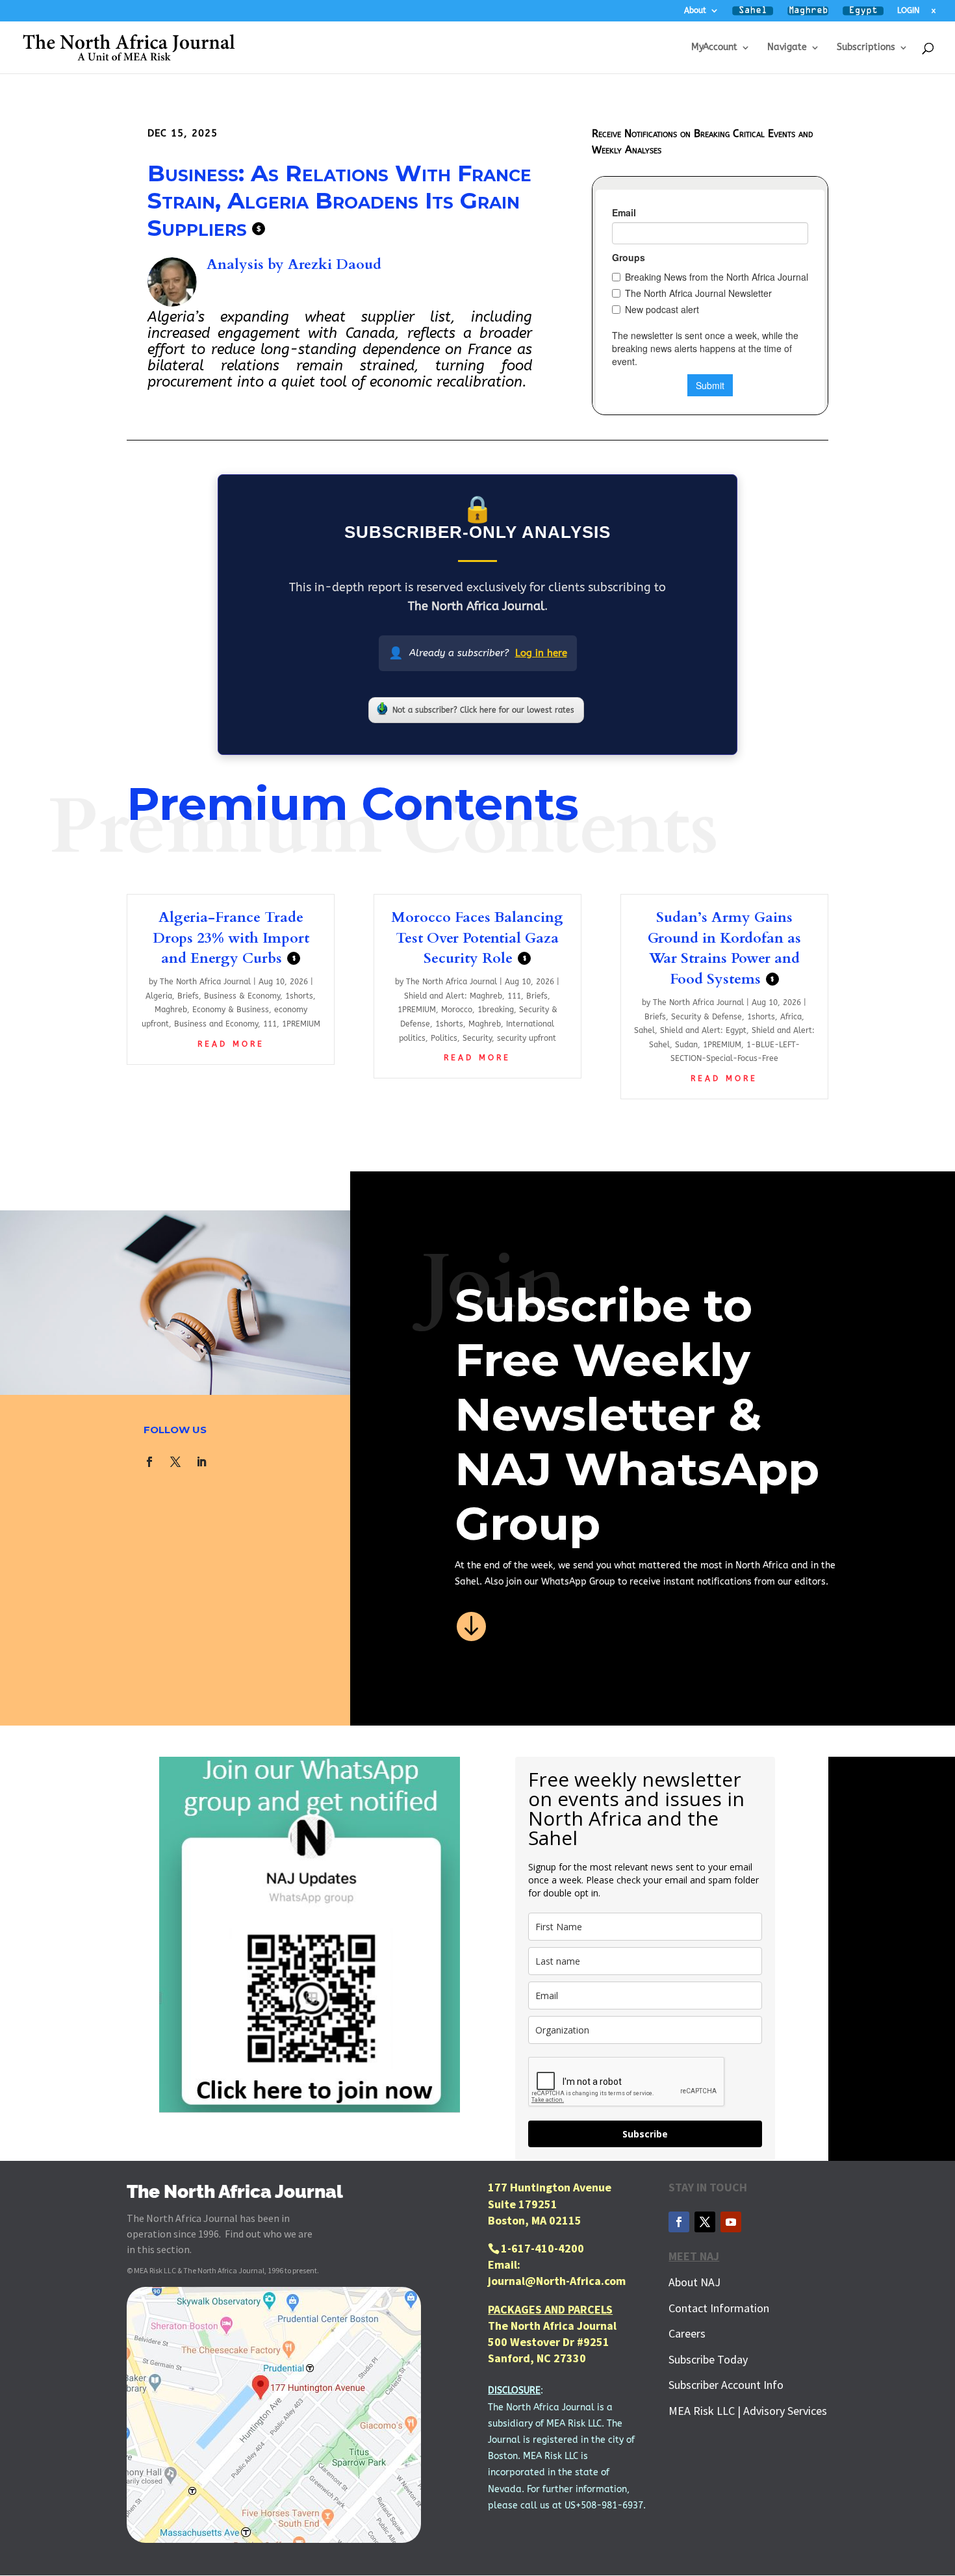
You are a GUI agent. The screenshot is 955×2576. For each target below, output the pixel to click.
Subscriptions (866, 48)
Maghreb (171, 1010)
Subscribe (645, 2134)
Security (477, 1038)
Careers (687, 2333)
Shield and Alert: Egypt (703, 1030)
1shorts (299, 996)
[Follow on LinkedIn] (201, 1462)
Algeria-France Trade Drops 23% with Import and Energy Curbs (231, 938)
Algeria (159, 996)
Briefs (188, 996)
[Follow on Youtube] (731, 2222)
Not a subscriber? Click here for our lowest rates (483, 710)
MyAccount (714, 48)
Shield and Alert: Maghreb (453, 996)
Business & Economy (242, 996)
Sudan (686, 1045)
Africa (791, 1017)
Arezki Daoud (335, 264)
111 (270, 1024)
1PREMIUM (301, 1024)
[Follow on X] (175, 1462)
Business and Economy (216, 1024)
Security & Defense (707, 1017)
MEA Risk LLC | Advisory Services (748, 2411)
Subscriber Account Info (726, 2385)
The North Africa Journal (205, 982)
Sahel (644, 1030)
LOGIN (908, 11)
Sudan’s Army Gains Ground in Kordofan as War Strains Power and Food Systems (724, 948)
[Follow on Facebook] (149, 1462)
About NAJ (694, 2282)
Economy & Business (231, 1010)
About (695, 11)
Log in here (541, 653)
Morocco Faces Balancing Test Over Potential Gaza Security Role (477, 938)
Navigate (787, 48)
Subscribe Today (708, 2359)
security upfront (527, 1038)
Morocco (457, 1010)
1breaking (496, 1010)
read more (231, 1044)
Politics (444, 1038)
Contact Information (719, 2308)
